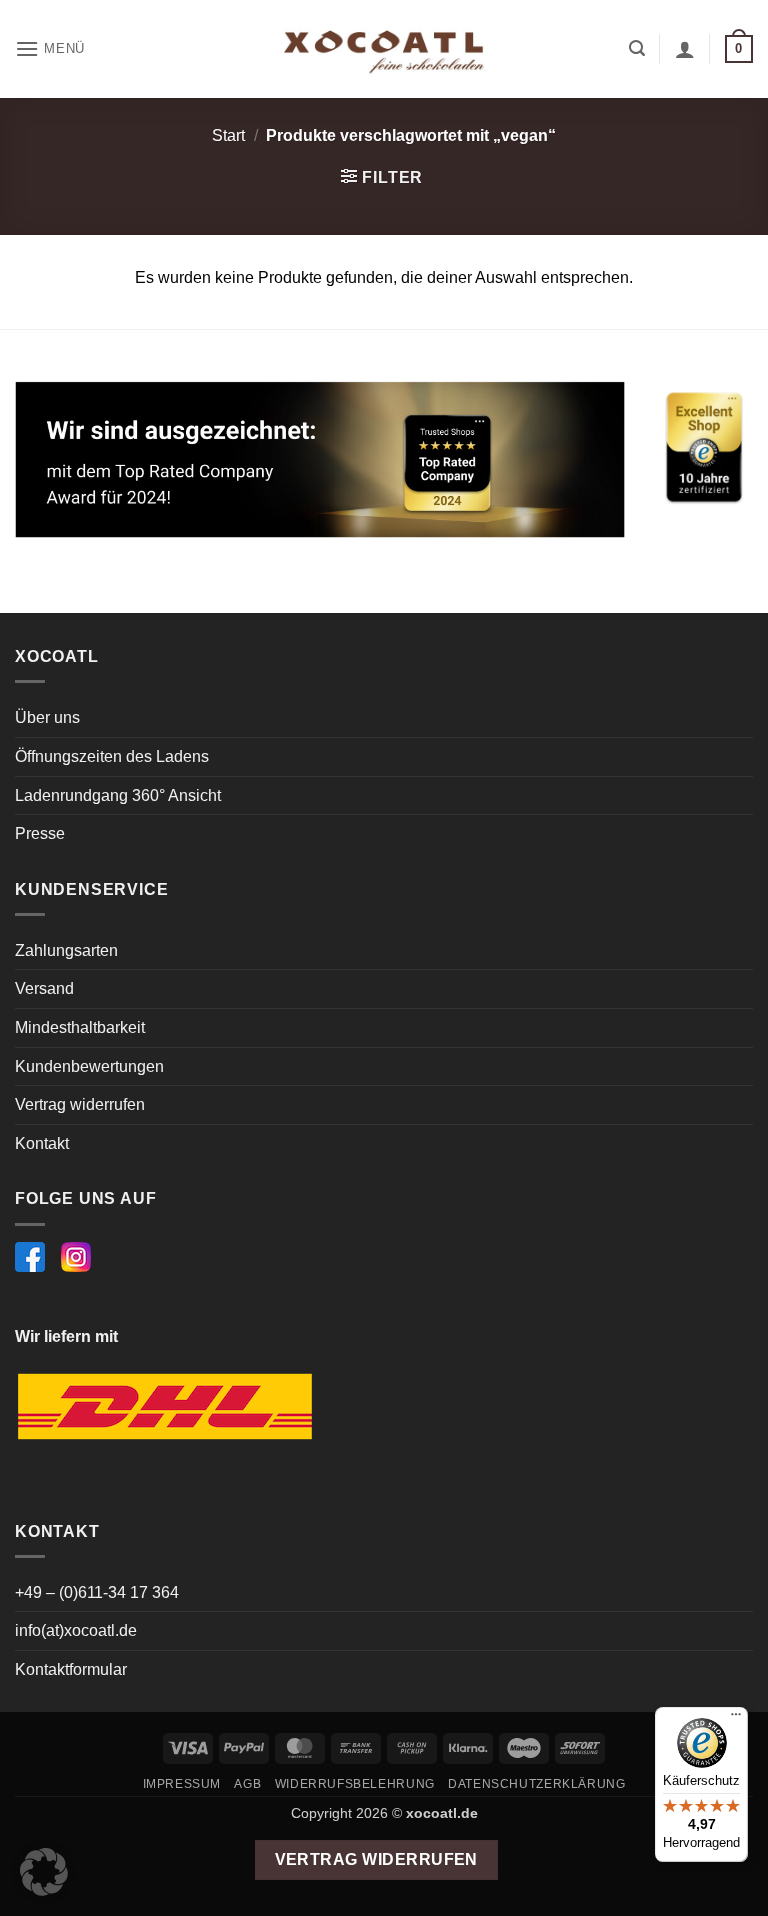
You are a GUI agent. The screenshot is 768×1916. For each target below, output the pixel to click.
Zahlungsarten (66, 950)
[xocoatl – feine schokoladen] (384, 49)
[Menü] (736, 1719)
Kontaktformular (71, 1669)
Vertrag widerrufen (80, 1104)
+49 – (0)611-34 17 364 (97, 1592)
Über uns (47, 717)
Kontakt (42, 1143)
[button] (50, 48)
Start (228, 135)
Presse (40, 833)
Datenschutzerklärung (536, 1784)
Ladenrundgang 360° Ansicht (118, 795)
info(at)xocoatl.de (76, 1630)
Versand (44, 988)
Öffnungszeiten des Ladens (112, 756)
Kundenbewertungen (89, 1066)
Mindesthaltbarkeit (80, 1027)
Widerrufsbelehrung (355, 1784)
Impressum (182, 1784)
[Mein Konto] (685, 49)
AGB (247, 1784)
